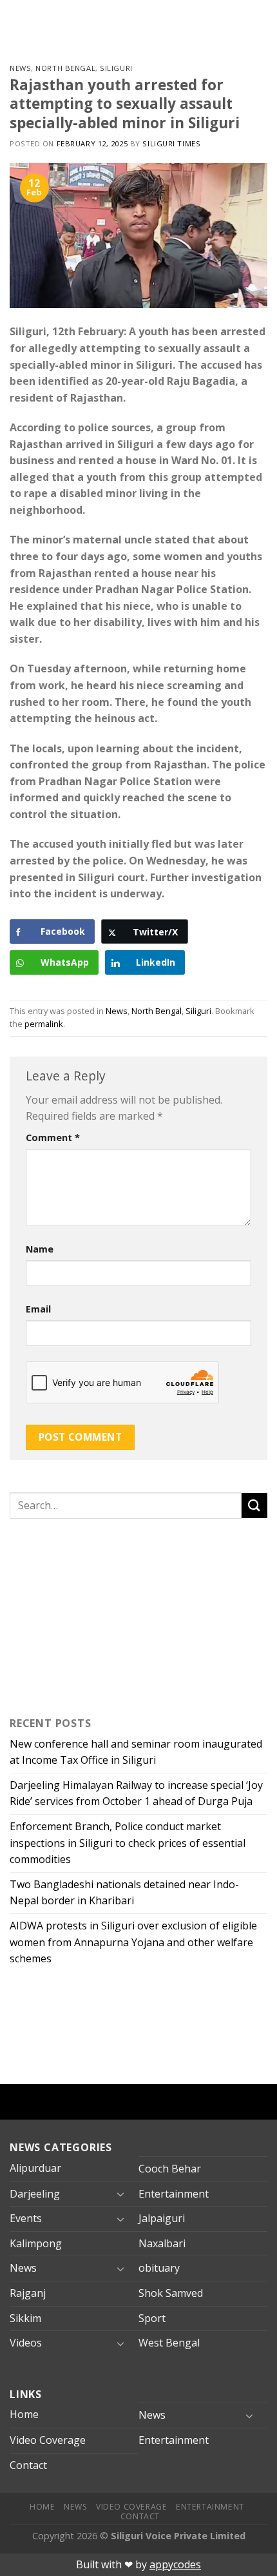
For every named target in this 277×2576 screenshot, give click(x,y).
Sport (152, 2318)
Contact (28, 2465)
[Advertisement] (90, 1615)
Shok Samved (171, 2293)
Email (38, 1309)
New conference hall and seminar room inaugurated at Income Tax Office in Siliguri (136, 1752)
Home (24, 2414)
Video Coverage (48, 2440)
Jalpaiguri (162, 2218)
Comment (53, 1137)
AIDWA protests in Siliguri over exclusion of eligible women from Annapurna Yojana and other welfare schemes (133, 1942)
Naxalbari (162, 2243)
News (20, 68)
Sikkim (25, 2318)
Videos (26, 2343)
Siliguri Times (171, 143)
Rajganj (28, 2293)
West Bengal (169, 2343)
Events (26, 2218)
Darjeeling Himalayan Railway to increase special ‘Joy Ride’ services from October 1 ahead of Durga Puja (136, 1793)
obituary (159, 2268)
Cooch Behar (170, 2169)
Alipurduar (35, 2168)
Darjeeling (35, 2194)
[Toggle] (120, 2194)
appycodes (175, 2564)
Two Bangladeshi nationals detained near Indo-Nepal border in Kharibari (124, 1893)
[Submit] (254, 1506)
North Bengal (65, 68)
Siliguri (116, 68)
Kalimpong (36, 2243)
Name (40, 1249)
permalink (44, 1024)
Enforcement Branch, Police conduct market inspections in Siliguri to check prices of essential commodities (128, 1843)
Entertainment (174, 2194)
